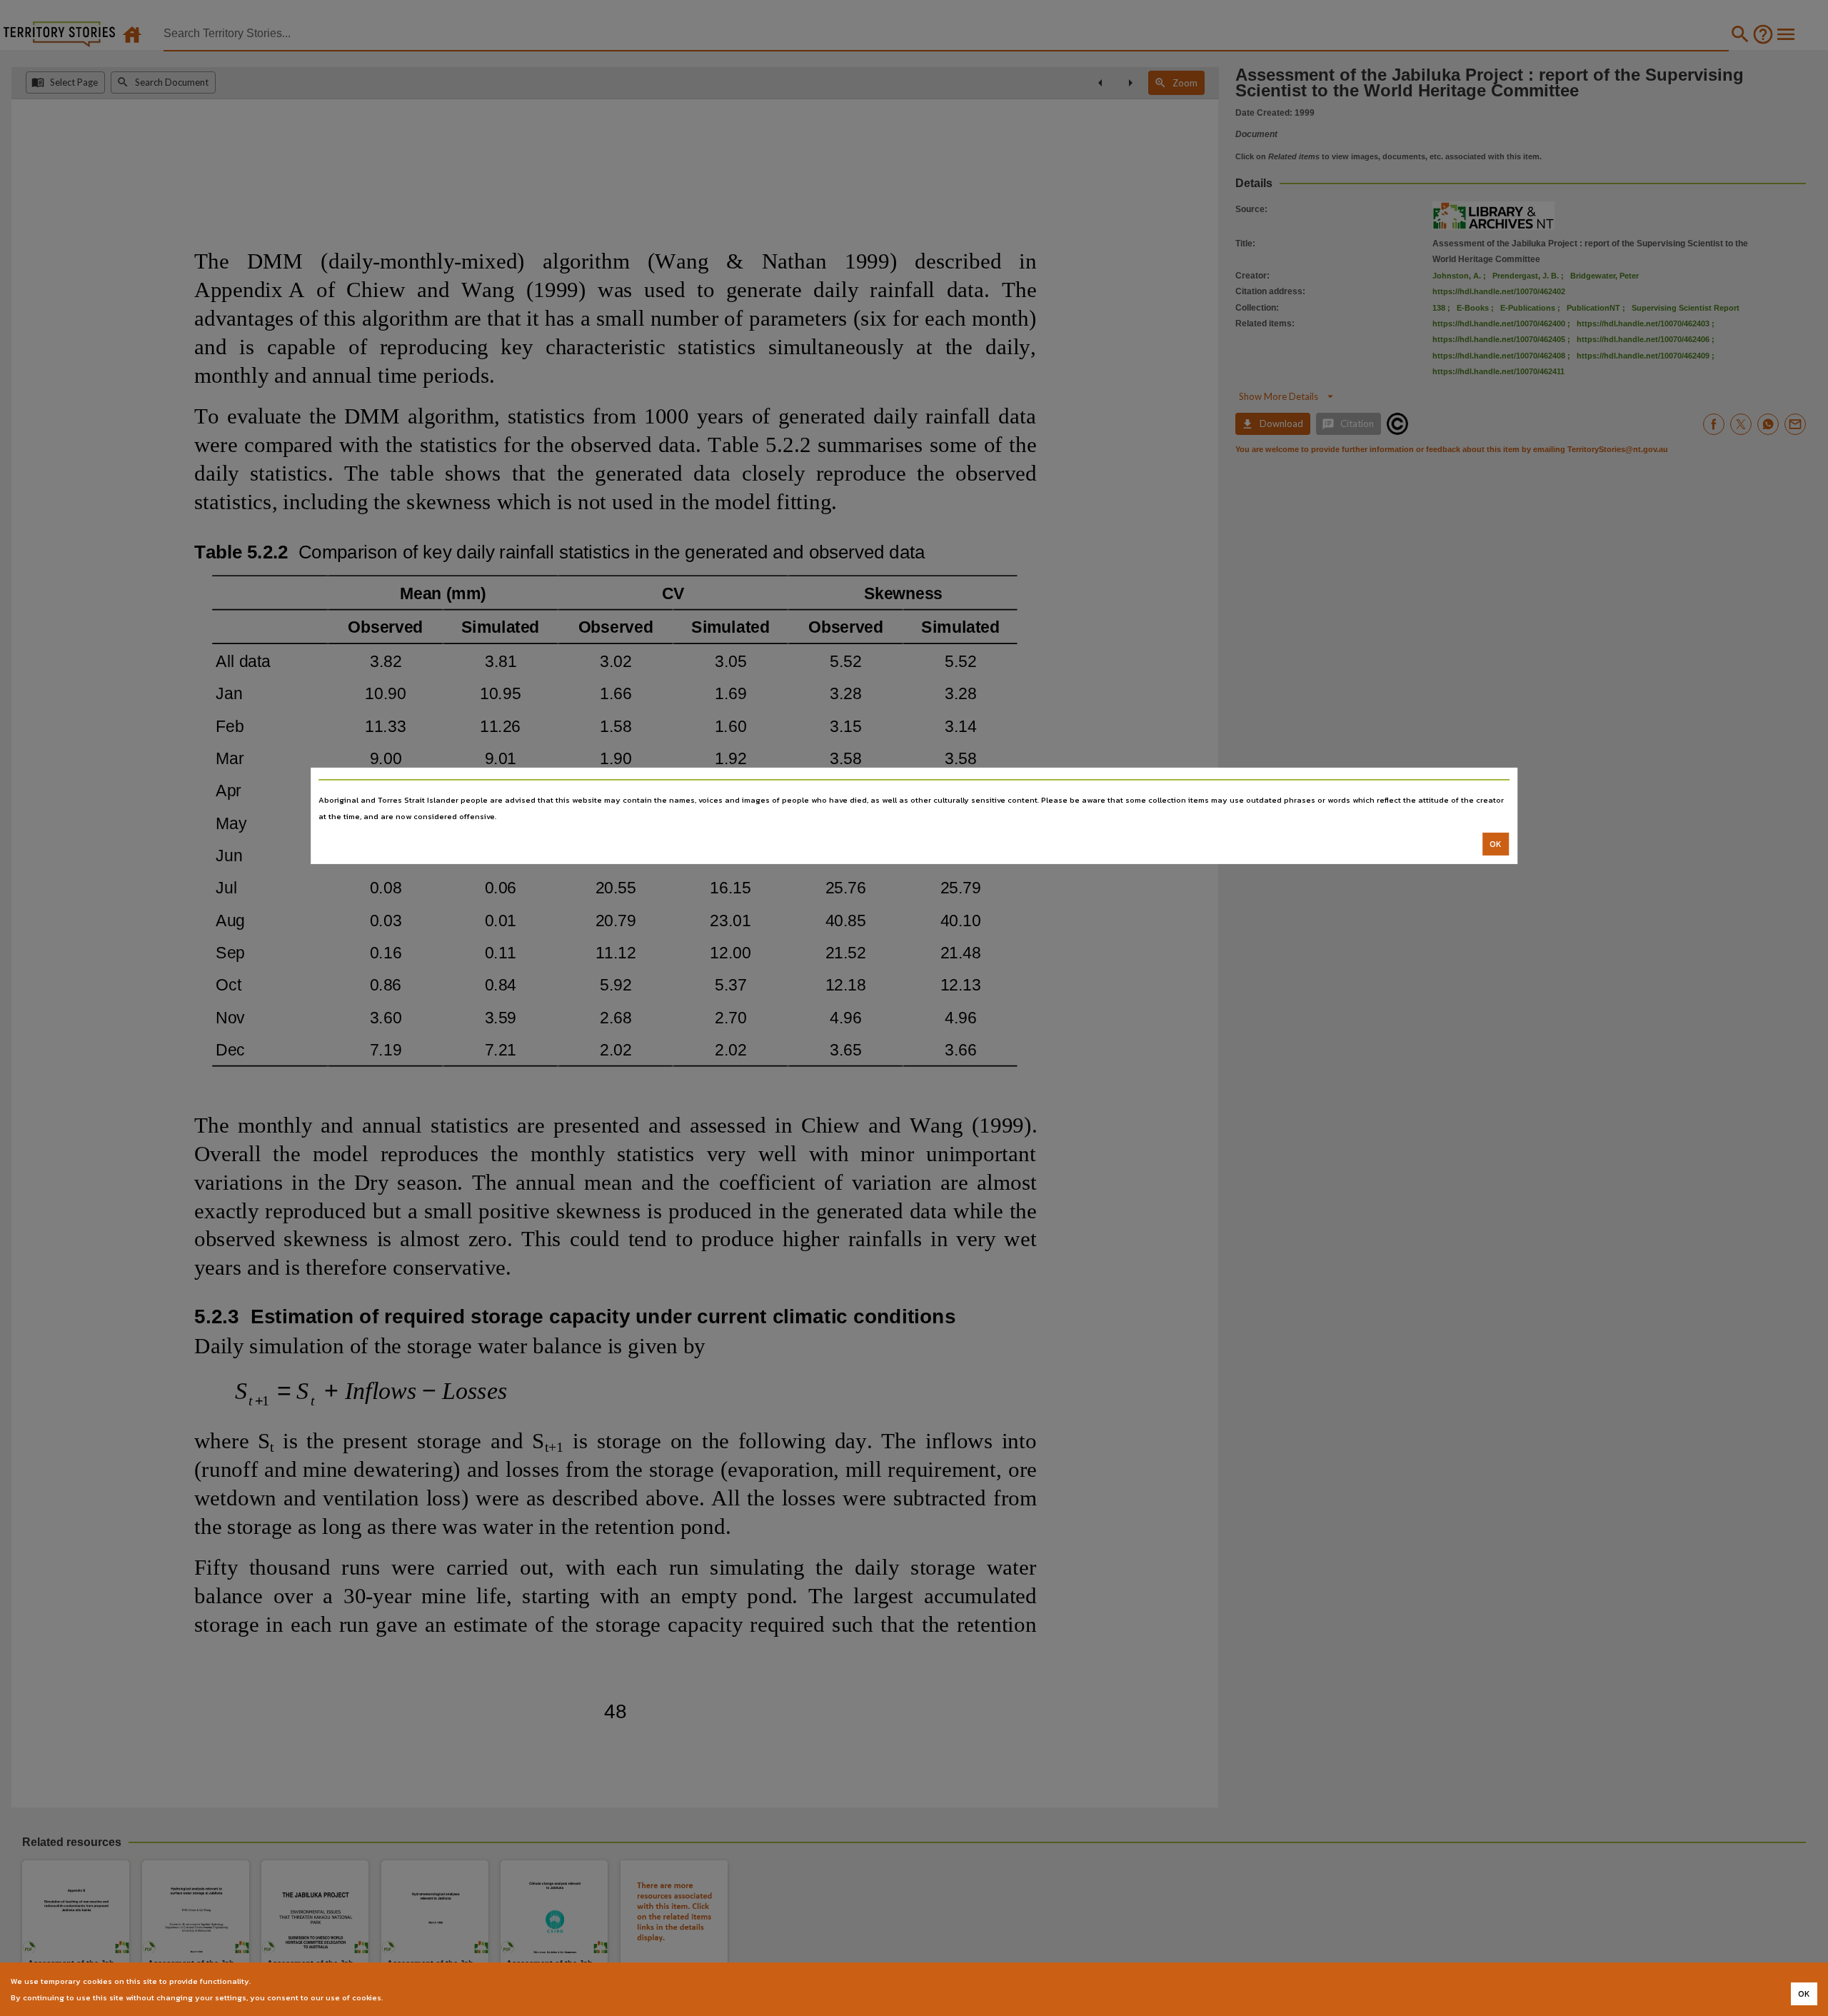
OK (1496, 844)
